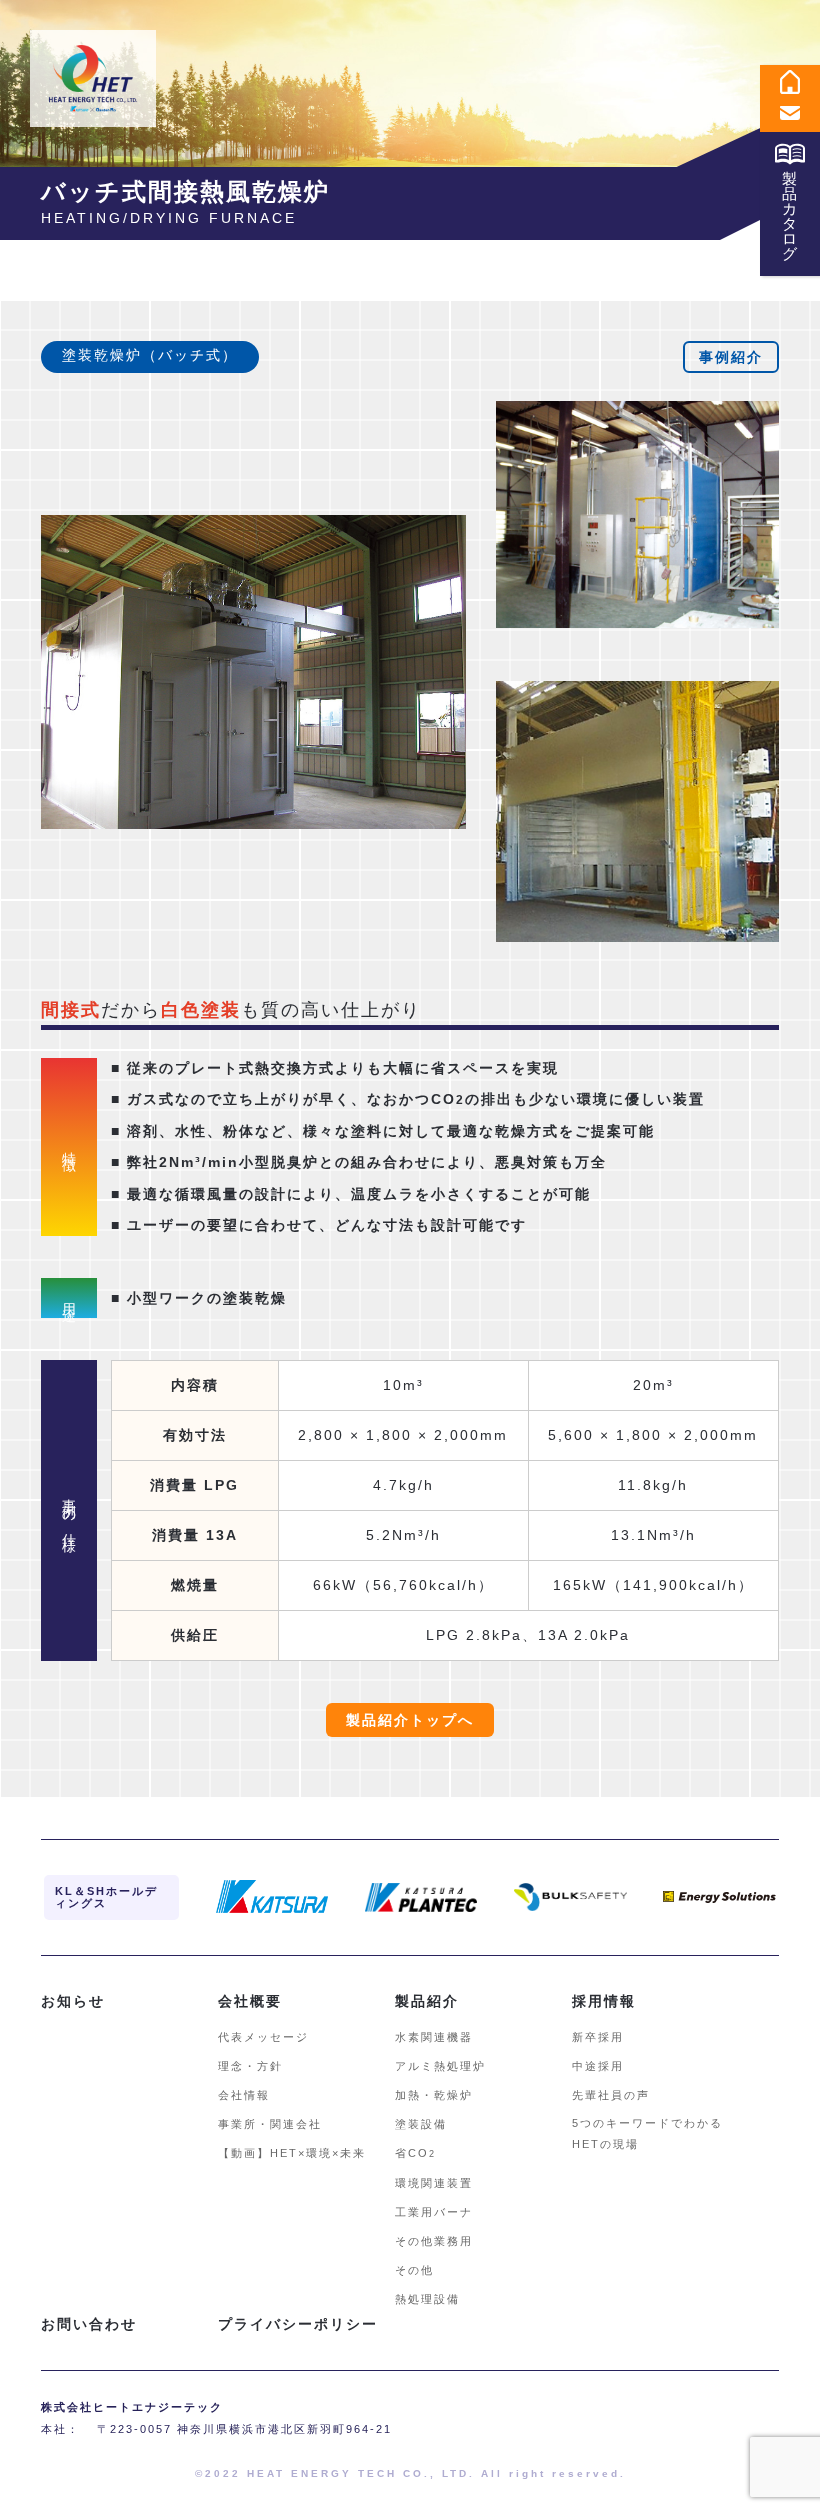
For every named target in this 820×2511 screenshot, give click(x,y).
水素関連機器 (434, 2037)
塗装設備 (421, 2124)
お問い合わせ (89, 2324)
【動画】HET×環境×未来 (292, 2153)
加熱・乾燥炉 (434, 2095)
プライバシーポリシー (298, 2324)
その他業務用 (434, 2241)
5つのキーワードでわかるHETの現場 (647, 2133)
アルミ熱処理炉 (440, 2066)
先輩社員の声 (611, 2095)
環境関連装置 (434, 2183)
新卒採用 (598, 2037)
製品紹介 (427, 2001)
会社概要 (250, 2001)
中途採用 (598, 2066)
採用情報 (604, 2001)
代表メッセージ (263, 2037)
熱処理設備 (427, 2299)
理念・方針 (250, 2066)
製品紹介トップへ (410, 1720)
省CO (415, 2153)
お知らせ (73, 2001)
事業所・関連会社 (270, 2124)
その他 (414, 2270)
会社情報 (244, 2095)
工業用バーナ (434, 2212)
